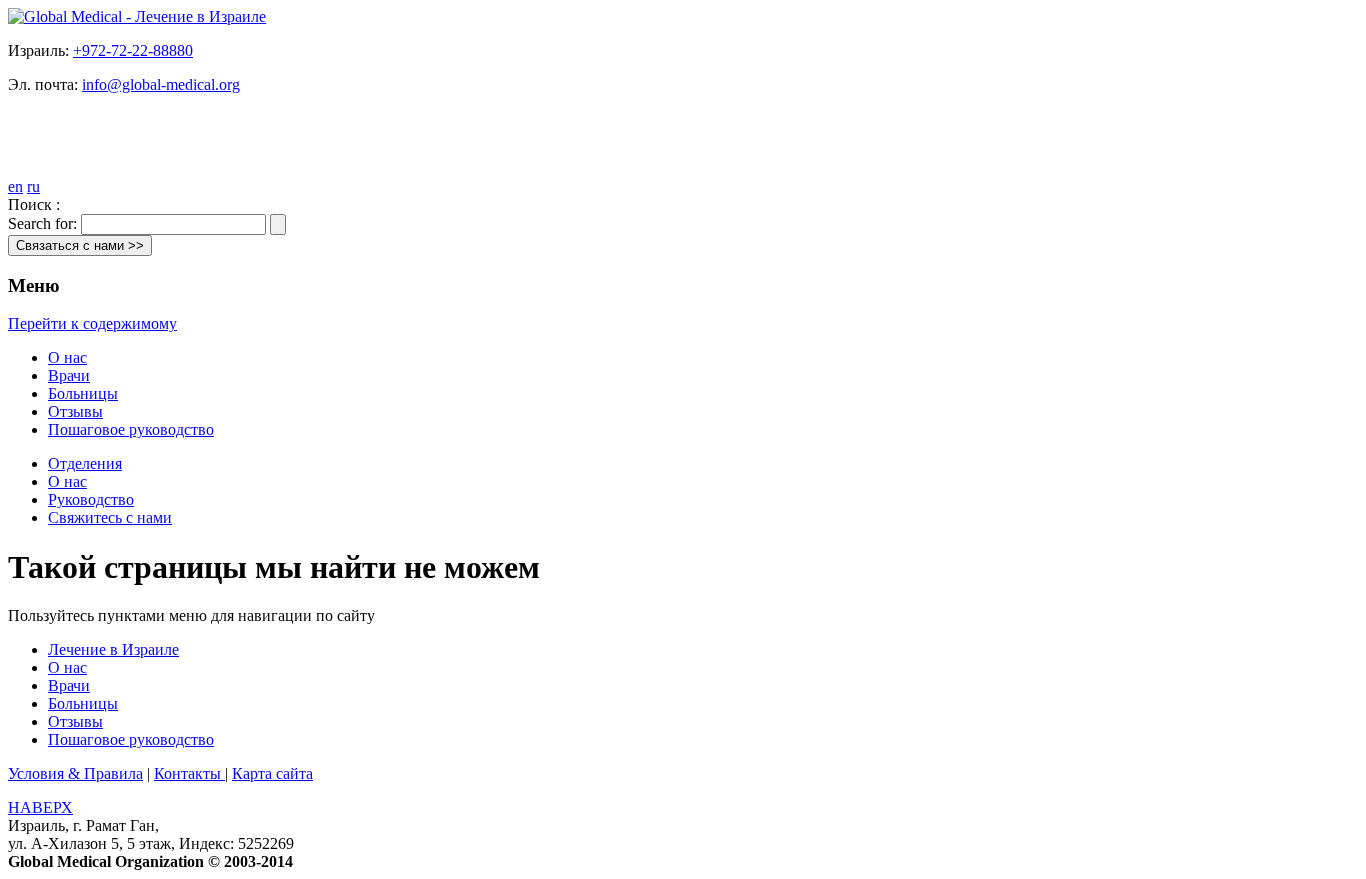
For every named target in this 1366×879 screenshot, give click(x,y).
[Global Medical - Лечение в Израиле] (137, 16)
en (15, 186)
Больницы (83, 393)
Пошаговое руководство (131, 429)
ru (33, 186)
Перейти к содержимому (92, 323)
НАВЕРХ (40, 807)
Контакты (189, 773)
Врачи (69, 375)
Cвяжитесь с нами (110, 517)
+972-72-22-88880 (133, 50)
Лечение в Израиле (113, 649)
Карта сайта (272, 773)
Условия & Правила (75, 773)
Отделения (85, 463)
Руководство (91, 499)
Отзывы (75, 411)
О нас (67, 357)
